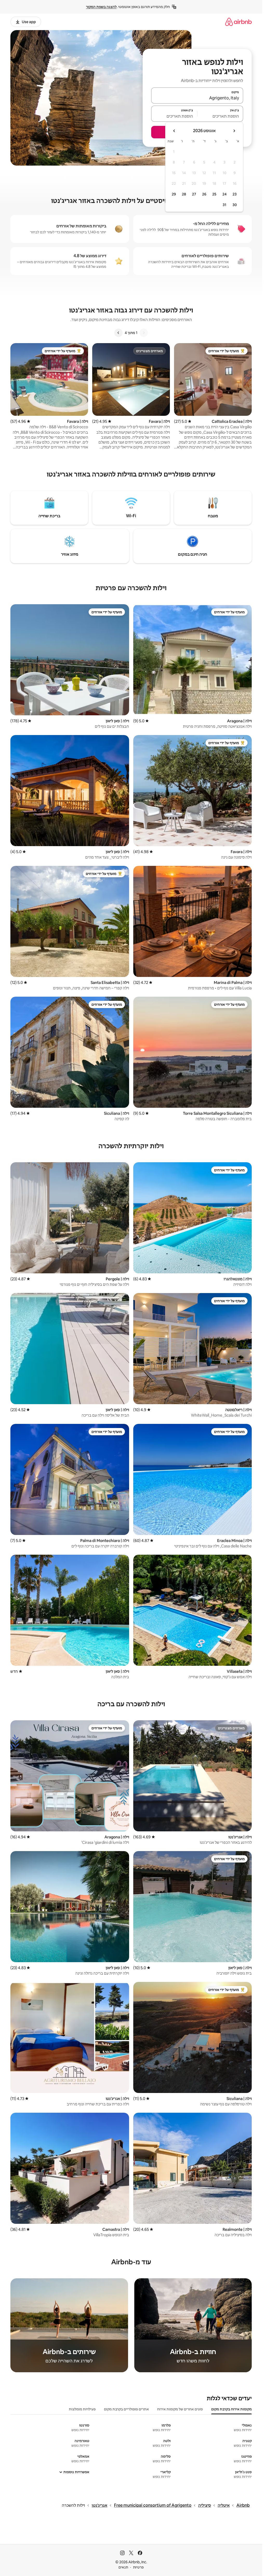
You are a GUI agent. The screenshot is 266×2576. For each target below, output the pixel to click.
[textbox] (220, 116)
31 (224, 205)
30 (235, 205)
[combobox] (197, 98)
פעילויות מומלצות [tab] (82, 2409)
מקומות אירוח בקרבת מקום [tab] (231, 2409)
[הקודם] (144, 333)
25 (214, 194)
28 (184, 194)
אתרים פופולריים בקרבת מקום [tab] (126, 2409)
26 (204, 194)
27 (194, 194)
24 (224, 194)
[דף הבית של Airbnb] (238, 22)
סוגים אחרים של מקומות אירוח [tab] (180, 2409)
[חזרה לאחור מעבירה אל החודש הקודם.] (234, 131)
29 (174, 194)
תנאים (123, 2567)
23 (235, 194)
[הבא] (118, 333)
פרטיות (138, 2567)
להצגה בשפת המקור (101, 7)
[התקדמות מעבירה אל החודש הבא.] (174, 131)
